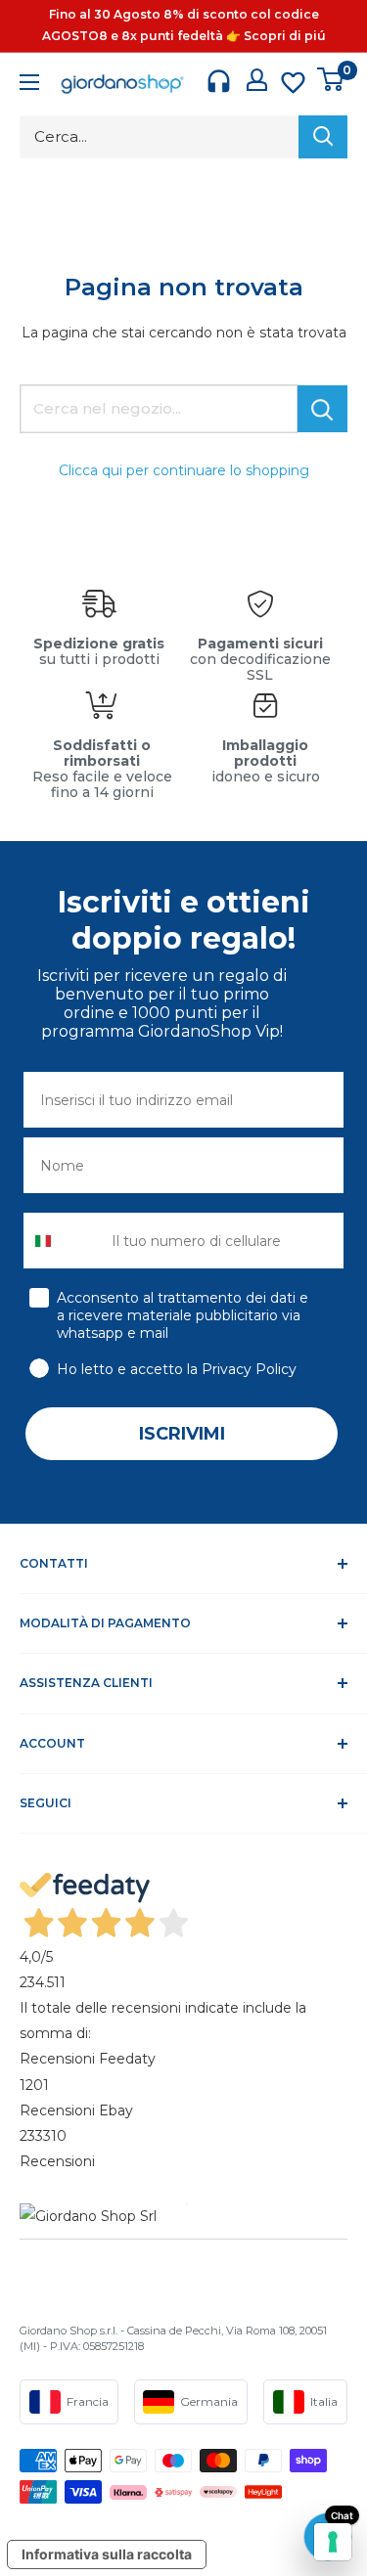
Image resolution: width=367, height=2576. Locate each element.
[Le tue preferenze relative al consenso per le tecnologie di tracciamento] (333, 2542)
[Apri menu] (29, 85)
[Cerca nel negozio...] (322, 409)
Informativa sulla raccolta (107, 2554)
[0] (331, 79)
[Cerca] (323, 137)
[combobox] (63, 1241)
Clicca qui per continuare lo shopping (184, 470)
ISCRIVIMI (182, 1434)
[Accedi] (257, 80)
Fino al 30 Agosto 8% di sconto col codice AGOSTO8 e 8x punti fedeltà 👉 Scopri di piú (184, 25)
